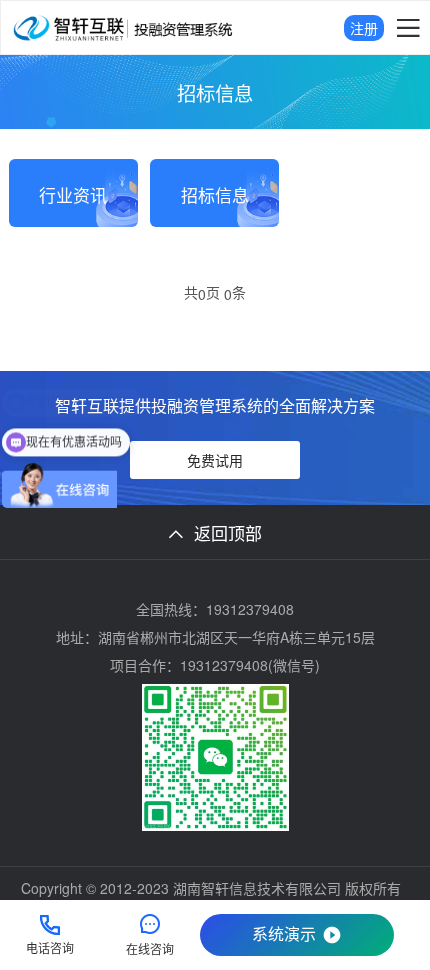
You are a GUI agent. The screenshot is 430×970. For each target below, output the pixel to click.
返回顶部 (228, 532)
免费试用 (215, 460)
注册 (364, 28)
